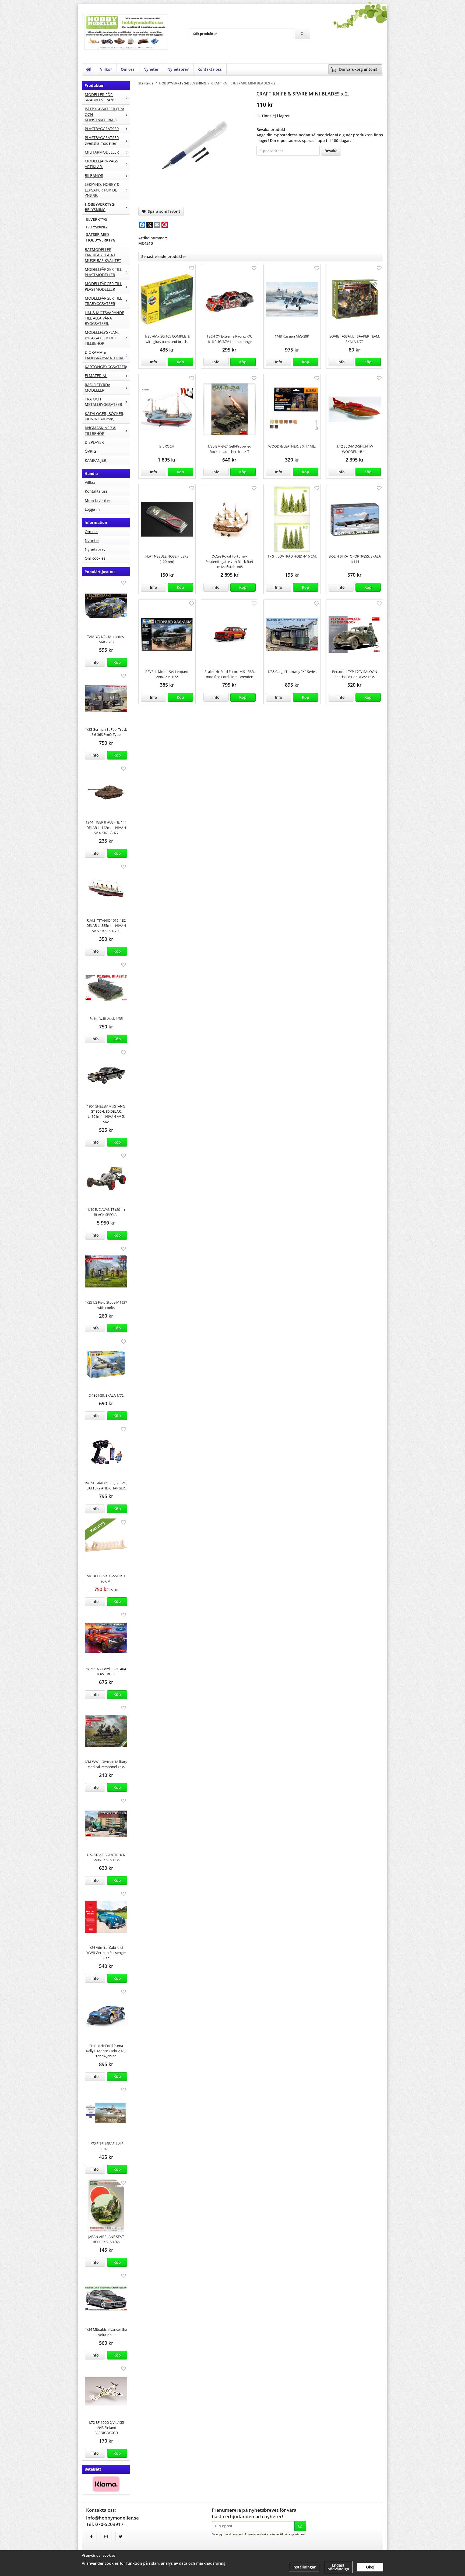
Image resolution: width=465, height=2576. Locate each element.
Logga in (92, 509)
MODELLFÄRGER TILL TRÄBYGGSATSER (103, 301)
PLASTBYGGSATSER (102, 129)
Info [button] (95, 662)
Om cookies (95, 558)
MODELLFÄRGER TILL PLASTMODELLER (103, 272)
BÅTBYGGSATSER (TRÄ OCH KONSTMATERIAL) (105, 114)
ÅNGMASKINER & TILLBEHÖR (100, 430)
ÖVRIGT (91, 451)
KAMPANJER (96, 460)
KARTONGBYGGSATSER (105, 367)
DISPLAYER (94, 442)
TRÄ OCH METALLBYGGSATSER (103, 402)
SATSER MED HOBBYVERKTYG (101, 237)
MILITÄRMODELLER (102, 152)
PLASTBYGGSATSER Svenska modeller (102, 140)
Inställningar (304, 2567)
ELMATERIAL (96, 376)
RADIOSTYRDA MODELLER (98, 387)
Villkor (106, 69)
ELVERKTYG (96, 219)
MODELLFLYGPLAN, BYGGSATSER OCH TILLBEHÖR (102, 338)
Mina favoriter (98, 500)
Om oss (128, 69)
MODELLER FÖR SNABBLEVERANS (100, 97)
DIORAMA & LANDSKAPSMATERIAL (104, 355)
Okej (370, 2567)
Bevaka (331, 151)
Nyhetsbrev (178, 69)
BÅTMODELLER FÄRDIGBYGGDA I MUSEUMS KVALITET (103, 255)
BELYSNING (96, 227)
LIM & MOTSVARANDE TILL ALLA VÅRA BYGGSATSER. (104, 318)
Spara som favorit (163, 211)
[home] (89, 69)
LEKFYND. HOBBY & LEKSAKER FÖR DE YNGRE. (102, 190)
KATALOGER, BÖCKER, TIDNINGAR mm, (105, 416)
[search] (302, 34)
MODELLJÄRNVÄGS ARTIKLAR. (101, 164)
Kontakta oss (210, 69)
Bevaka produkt (271, 129)
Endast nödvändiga (338, 2567)
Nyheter (151, 69)
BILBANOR (94, 175)
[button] (117, 662)
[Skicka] (300, 2526)
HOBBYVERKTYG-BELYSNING (100, 207)
